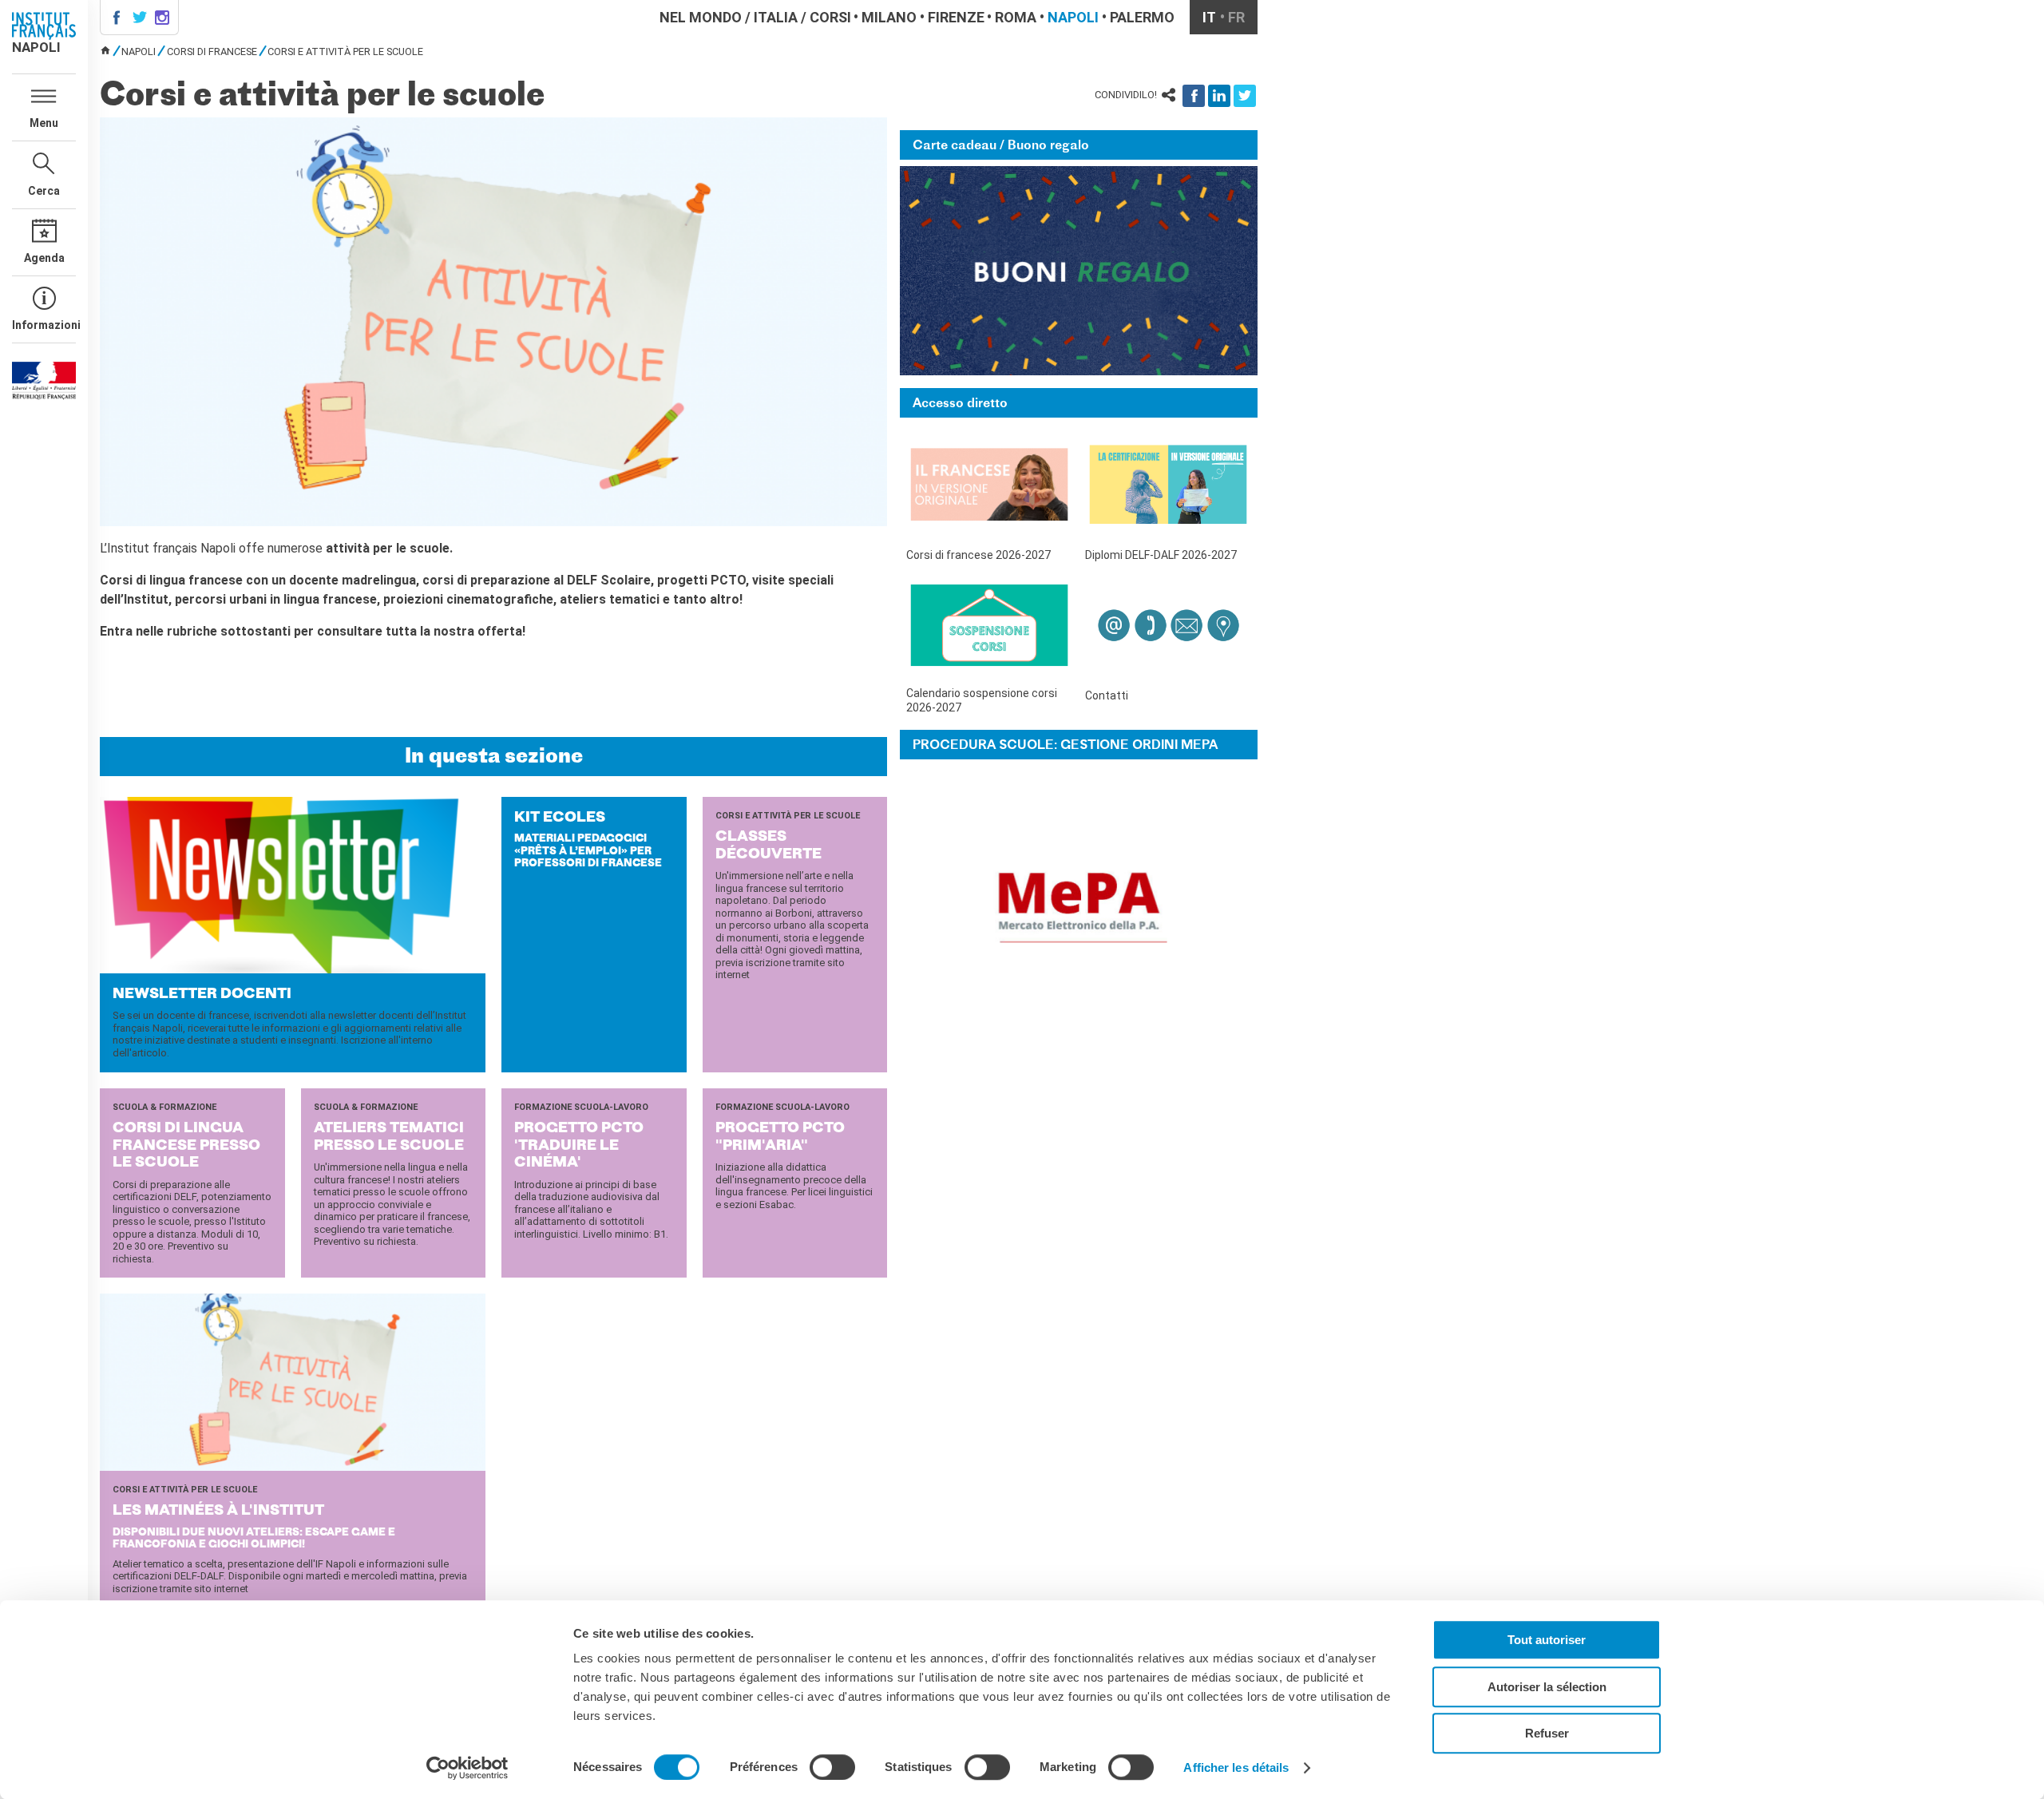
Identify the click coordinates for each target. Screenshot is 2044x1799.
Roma (1016, 17)
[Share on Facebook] (1194, 96)
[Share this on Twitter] (1245, 96)
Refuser (1547, 1733)
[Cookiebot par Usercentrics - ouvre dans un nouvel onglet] (467, 1768)
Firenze (956, 17)
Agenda (44, 258)
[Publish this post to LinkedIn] (1219, 96)
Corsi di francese (212, 52)
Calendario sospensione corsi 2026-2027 (982, 700)
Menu (44, 123)
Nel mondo (701, 17)
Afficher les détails (1236, 1767)
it (1209, 17)
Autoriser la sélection (1547, 1687)
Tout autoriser (1547, 1640)
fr (1236, 17)
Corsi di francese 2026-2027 (978, 555)
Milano (889, 17)
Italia (776, 17)
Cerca (44, 191)
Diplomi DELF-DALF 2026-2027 (1161, 555)
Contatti (1107, 695)
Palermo (1142, 17)
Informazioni (44, 325)
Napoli (1073, 17)
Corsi (830, 17)
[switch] (832, 1767)
